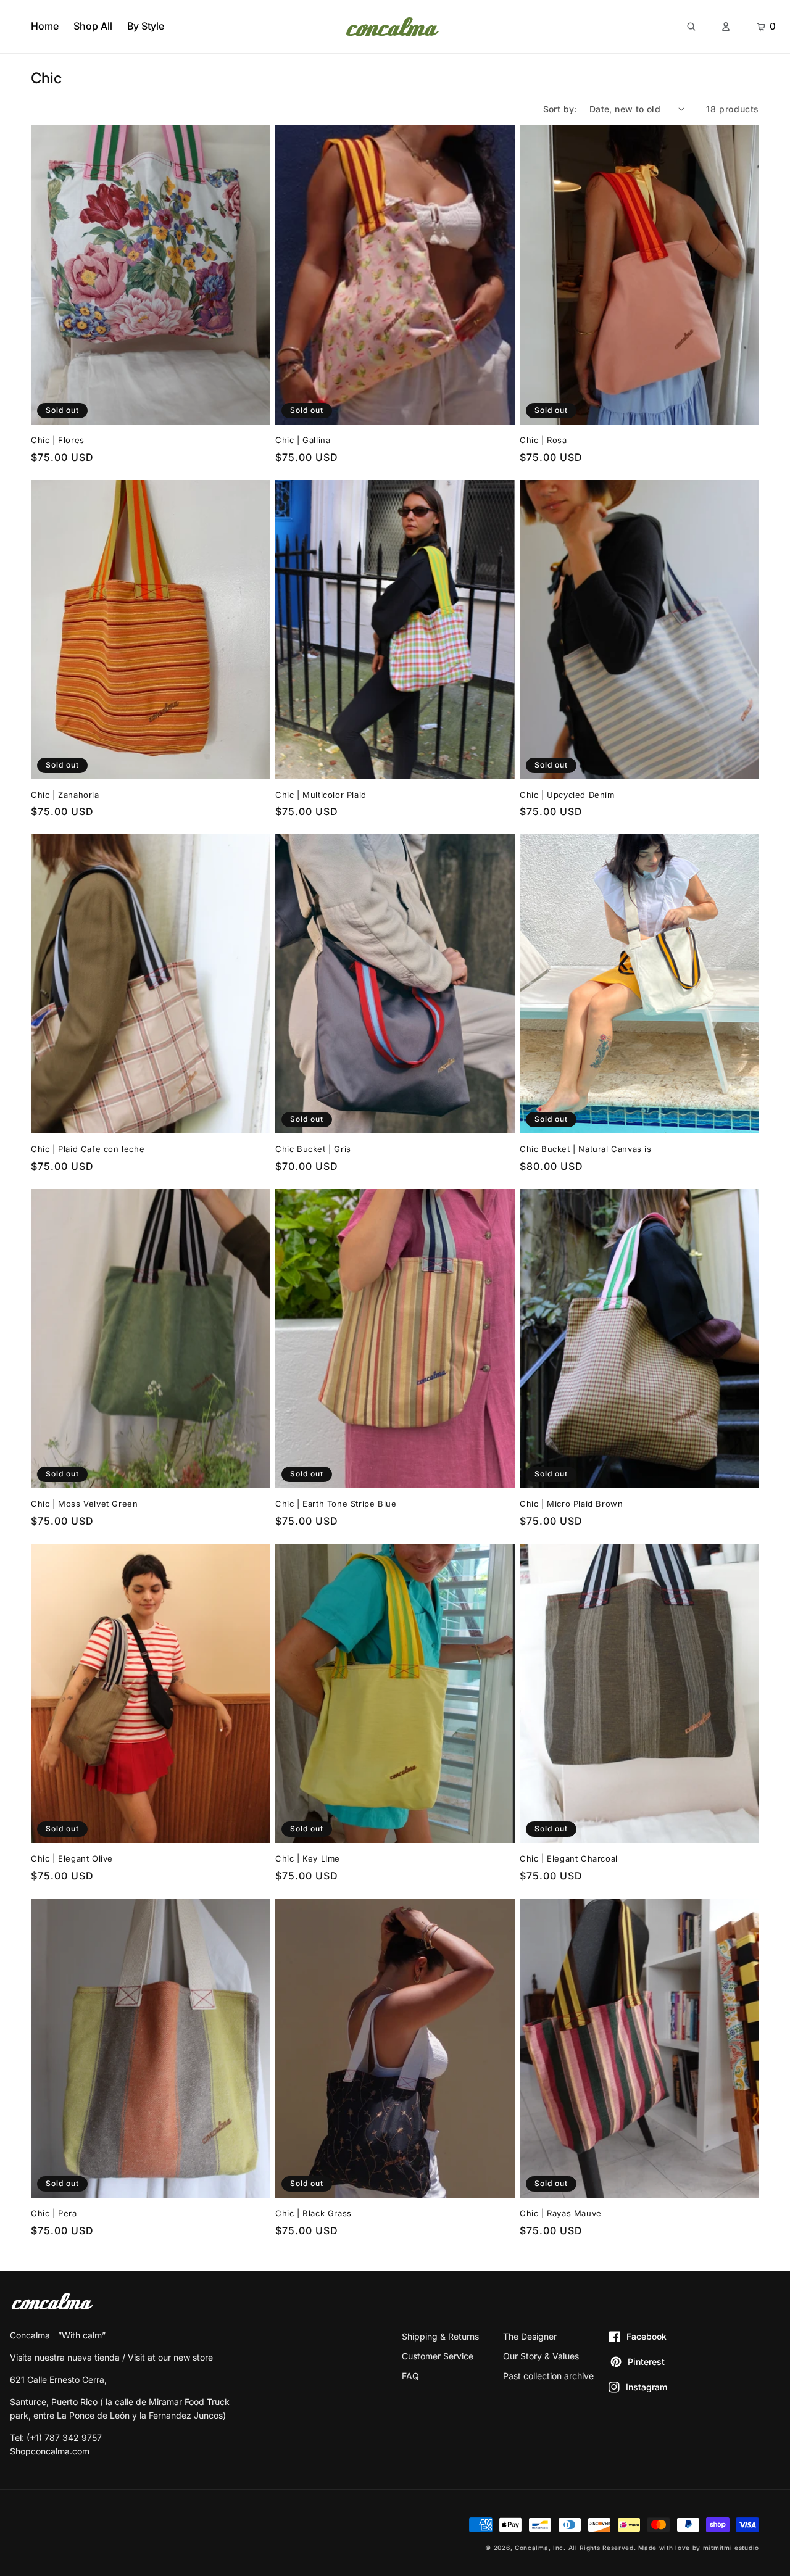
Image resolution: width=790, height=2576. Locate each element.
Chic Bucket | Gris (313, 1149)
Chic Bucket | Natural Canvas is (586, 1149)
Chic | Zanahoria (65, 795)
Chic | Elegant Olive (72, 1858)
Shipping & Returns (440, 2336)
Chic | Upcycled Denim (567, 795)
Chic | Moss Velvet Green (84, 1504)
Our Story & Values (541, 2356)
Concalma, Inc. (540, 2548)
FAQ (410, 2376)
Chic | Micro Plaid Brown (571, 1504)
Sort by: (560, 109)
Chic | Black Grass (314, 2213)
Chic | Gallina (303, 440)
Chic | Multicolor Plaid (321, 795)
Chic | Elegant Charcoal (569, 1858)
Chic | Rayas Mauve (561, 2213)
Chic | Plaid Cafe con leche (88, 1149)
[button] (691, 26)
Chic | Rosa (543, 440)
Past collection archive (548, 2376)
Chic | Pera (54, 2213)
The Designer (530, 2336)
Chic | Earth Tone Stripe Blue (336, 1504)
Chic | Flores (58, 440)
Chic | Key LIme (308, 1858)
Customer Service (438, 2356)
